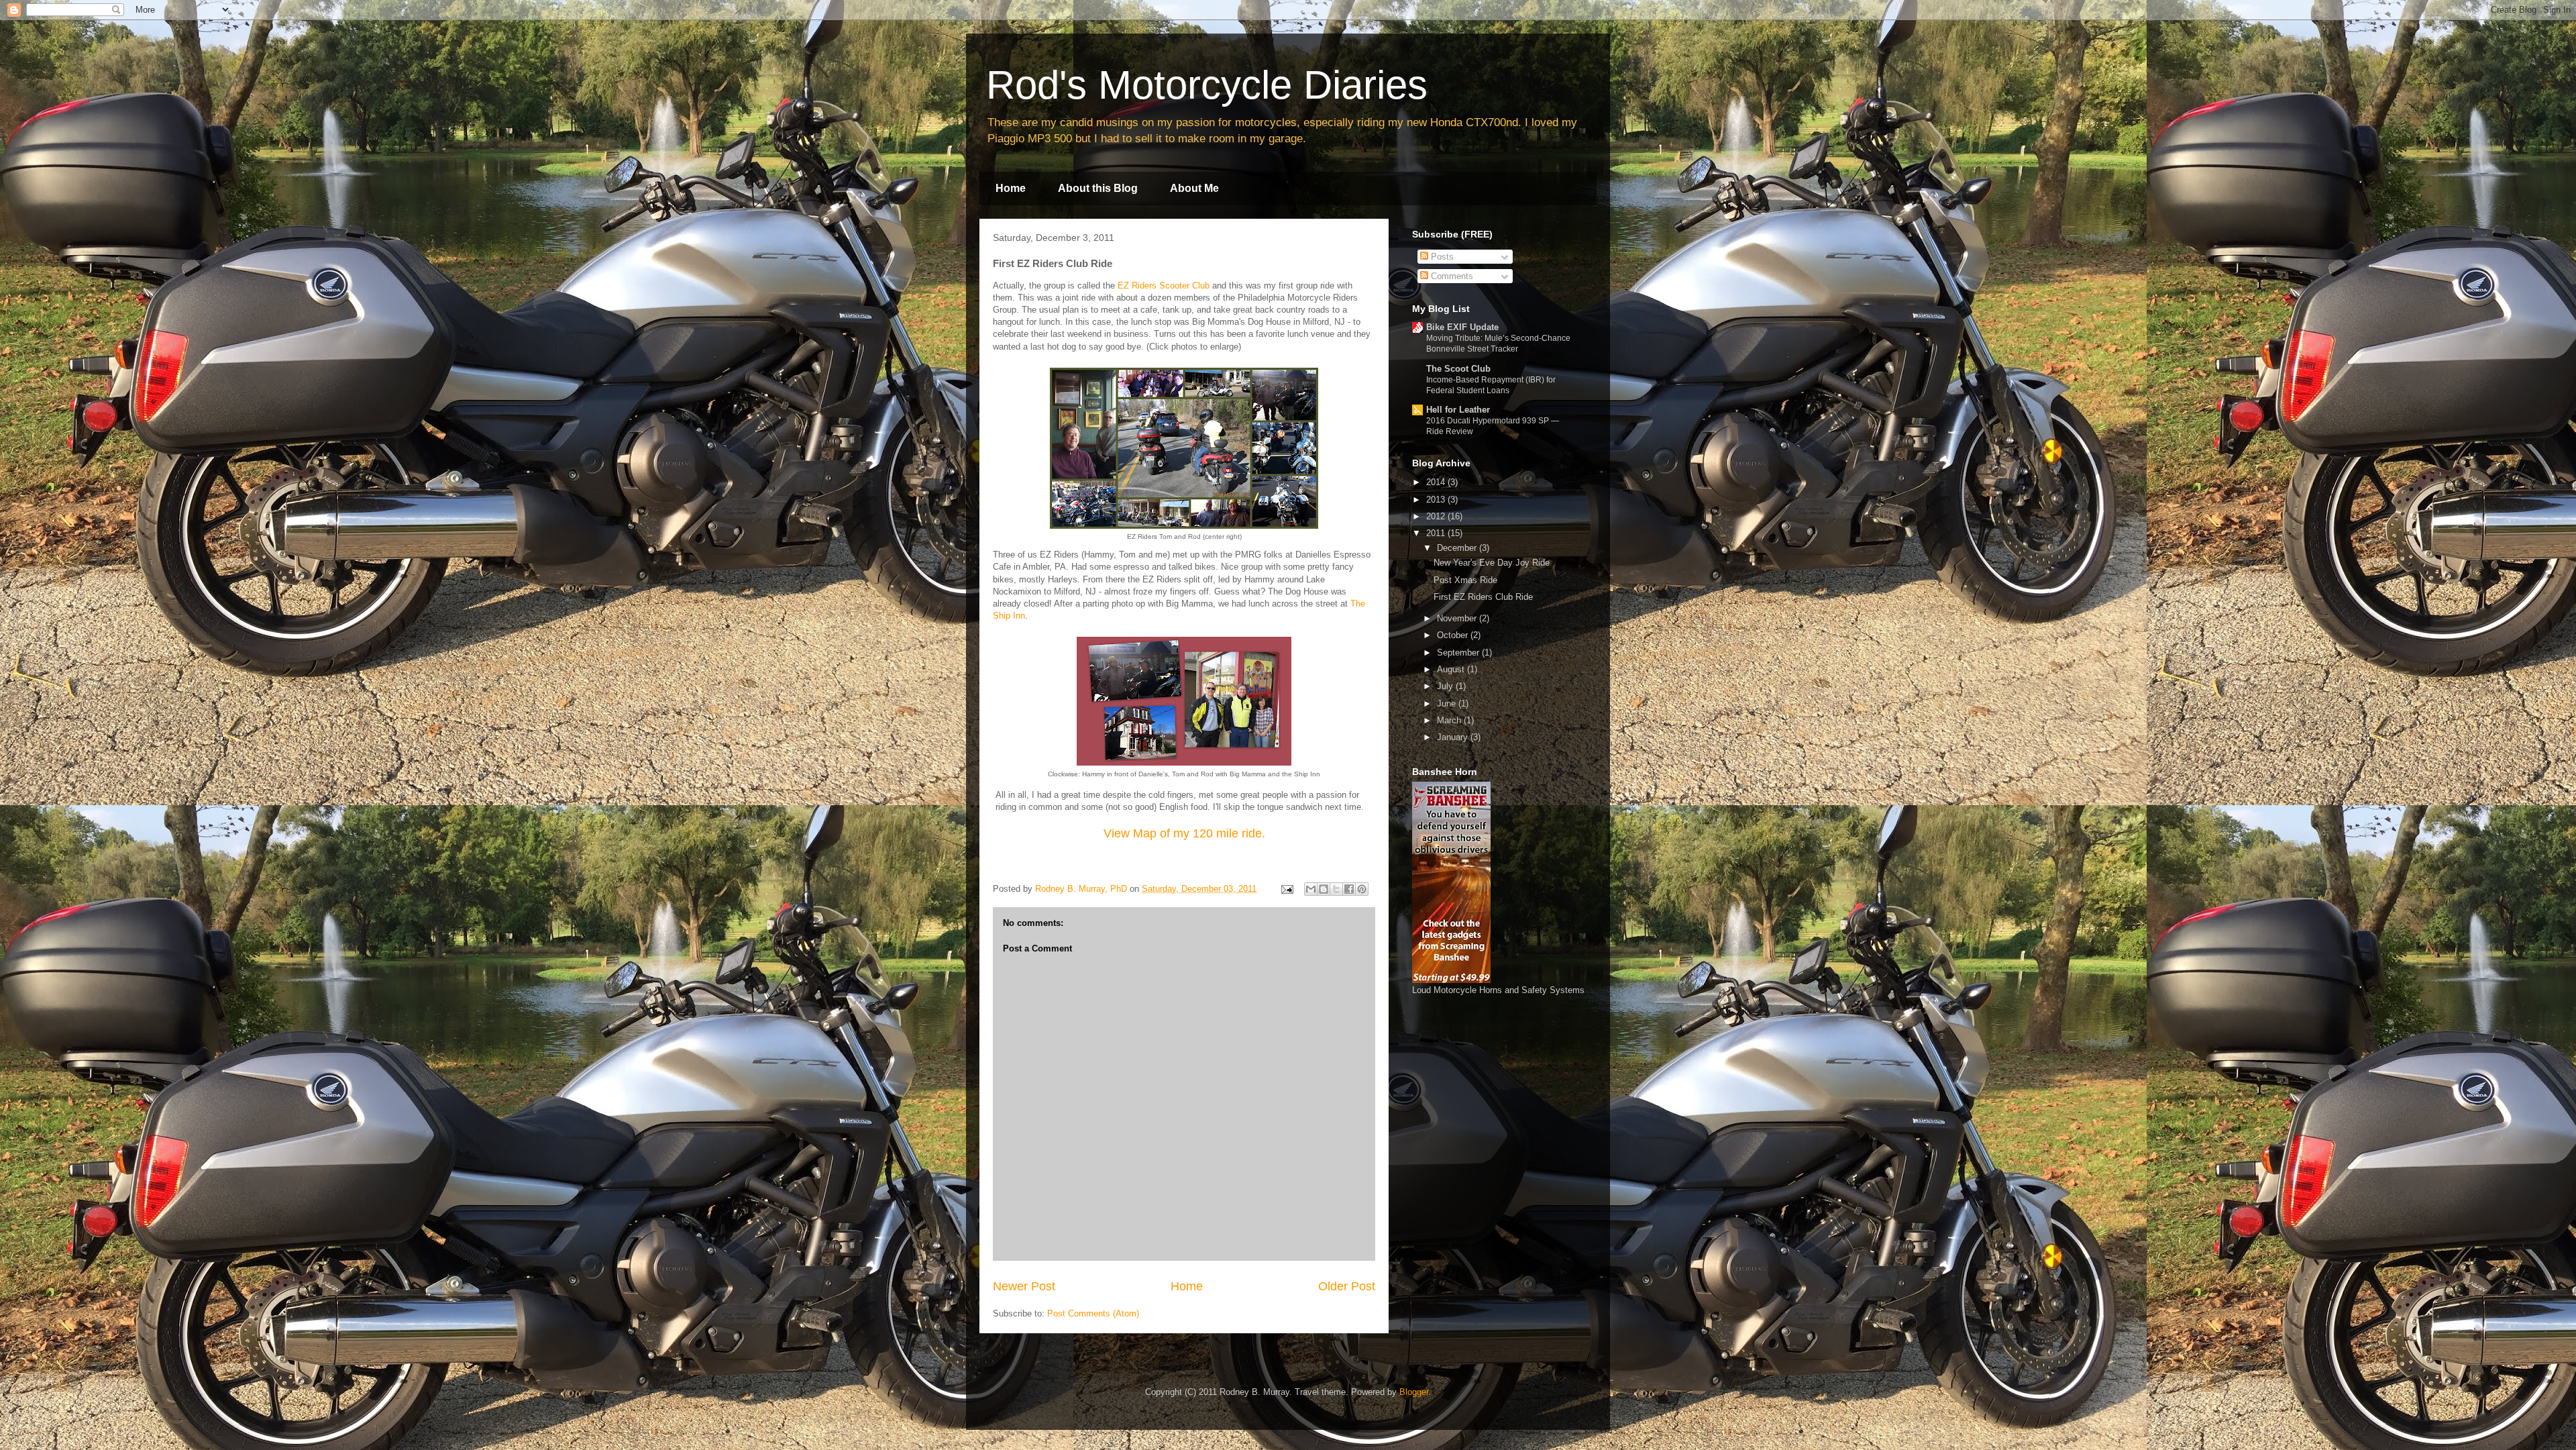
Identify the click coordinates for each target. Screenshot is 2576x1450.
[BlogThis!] (1324, 889)
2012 (1437, 516)
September (1459, 653)
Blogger (1414, 1392)
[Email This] (1311, 889)
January (1454, 737)
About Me (1194, 188)
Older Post (1347, 1286)
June (1448, 704)
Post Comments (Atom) (1093, 1313)
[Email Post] (1286, 889)
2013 (1437, 500)
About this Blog (1098, 188)
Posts (1441, 257)
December (1458, 548)
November (1458, 618)
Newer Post (1024, 1286)
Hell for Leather (1458, 410)
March (1450, 720)
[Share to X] (1336, 889)
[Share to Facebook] (1349, 889)
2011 (1437, 533)
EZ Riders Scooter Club (1164, 286)
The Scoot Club (1458, 369)
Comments (1451, 276)
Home (1011, 188)
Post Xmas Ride (1465, 580)
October (1454, 635)
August (1452, 669)
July (1446, 686)
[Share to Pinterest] (1362, 889)
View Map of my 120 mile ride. (1184, 833)
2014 (1437, 482)
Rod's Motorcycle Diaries (1207, 85)
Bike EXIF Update (1462, 327)
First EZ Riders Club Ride (1483, 597)
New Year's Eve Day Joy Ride (1492, 563)
